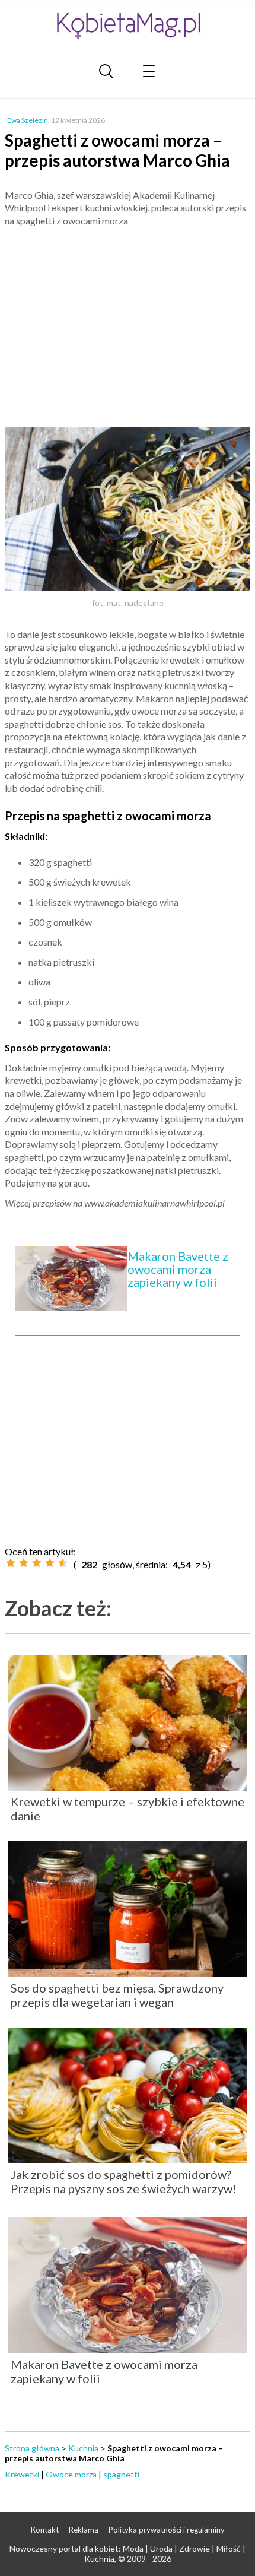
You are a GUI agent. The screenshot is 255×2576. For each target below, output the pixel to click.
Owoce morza (71, 2474)
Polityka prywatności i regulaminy (167, 2530)
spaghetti (121, 2474)
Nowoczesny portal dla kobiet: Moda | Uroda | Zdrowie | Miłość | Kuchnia (128, 2553)
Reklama (84, 2530)
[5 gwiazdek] (63, 1563)
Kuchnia (83, 2448)
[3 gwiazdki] (37, 1563)
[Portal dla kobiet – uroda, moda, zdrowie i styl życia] (128, 25)
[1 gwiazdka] (11, 1563)
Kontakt (45, 2530)
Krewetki (22, 2474)
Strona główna (32, 2448)
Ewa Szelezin (28, 120)
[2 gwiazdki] (24, 1563)
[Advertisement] (128, 322)
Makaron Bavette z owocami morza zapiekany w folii (178, 1269)
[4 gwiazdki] (50, 1563)
